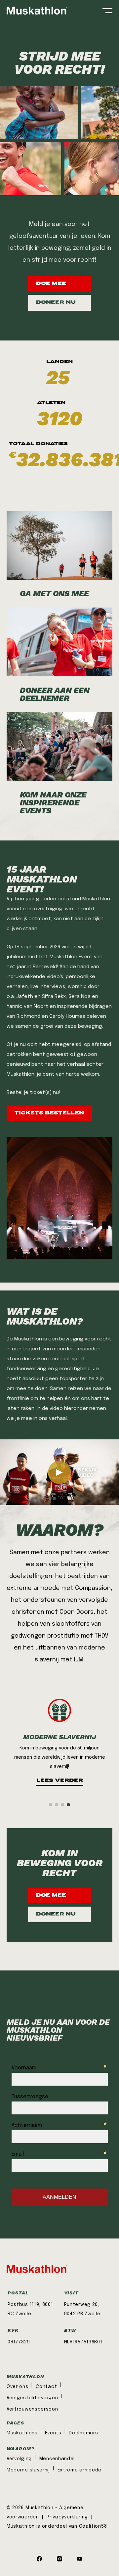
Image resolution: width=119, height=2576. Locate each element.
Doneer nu (56, 303)
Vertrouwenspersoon (32, 2409)
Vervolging (19, 2459)
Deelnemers (83, 2433)
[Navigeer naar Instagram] (59, 2560)
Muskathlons (22, 2433)
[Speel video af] (59, 1472)
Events (53, 2433)
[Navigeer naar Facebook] (39, 2560)
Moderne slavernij (28, 2470)
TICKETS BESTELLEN (49, 1113)
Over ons (18, 2387)
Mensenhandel (57, 2459)
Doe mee (51, 1896)
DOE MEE (51, 284)
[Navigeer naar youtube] (80, 2560)
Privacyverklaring (68, 2517)
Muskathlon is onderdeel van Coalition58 (57, 2526)
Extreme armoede (80, 2470)
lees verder (60, 1781)
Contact (46, 2387)
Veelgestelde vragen (32, 2398)
